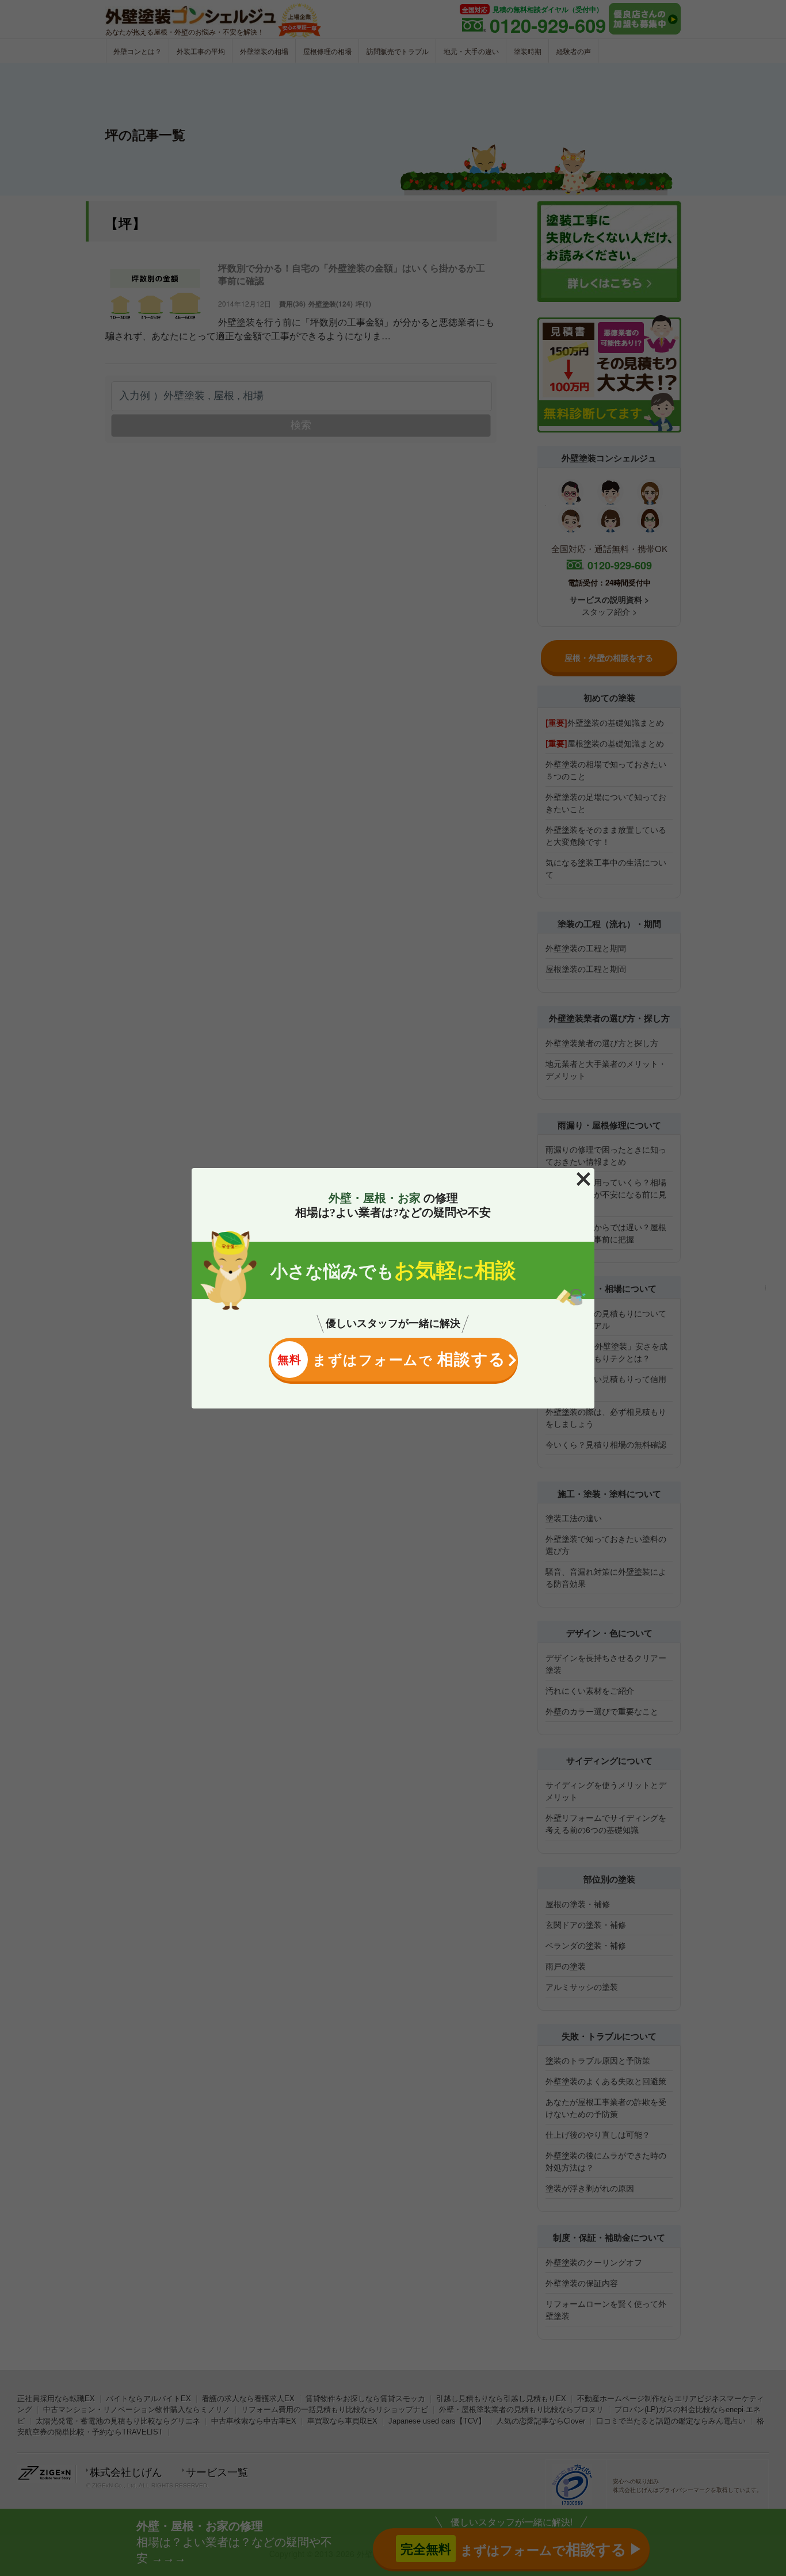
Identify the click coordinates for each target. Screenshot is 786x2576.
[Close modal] (583, 1179)
